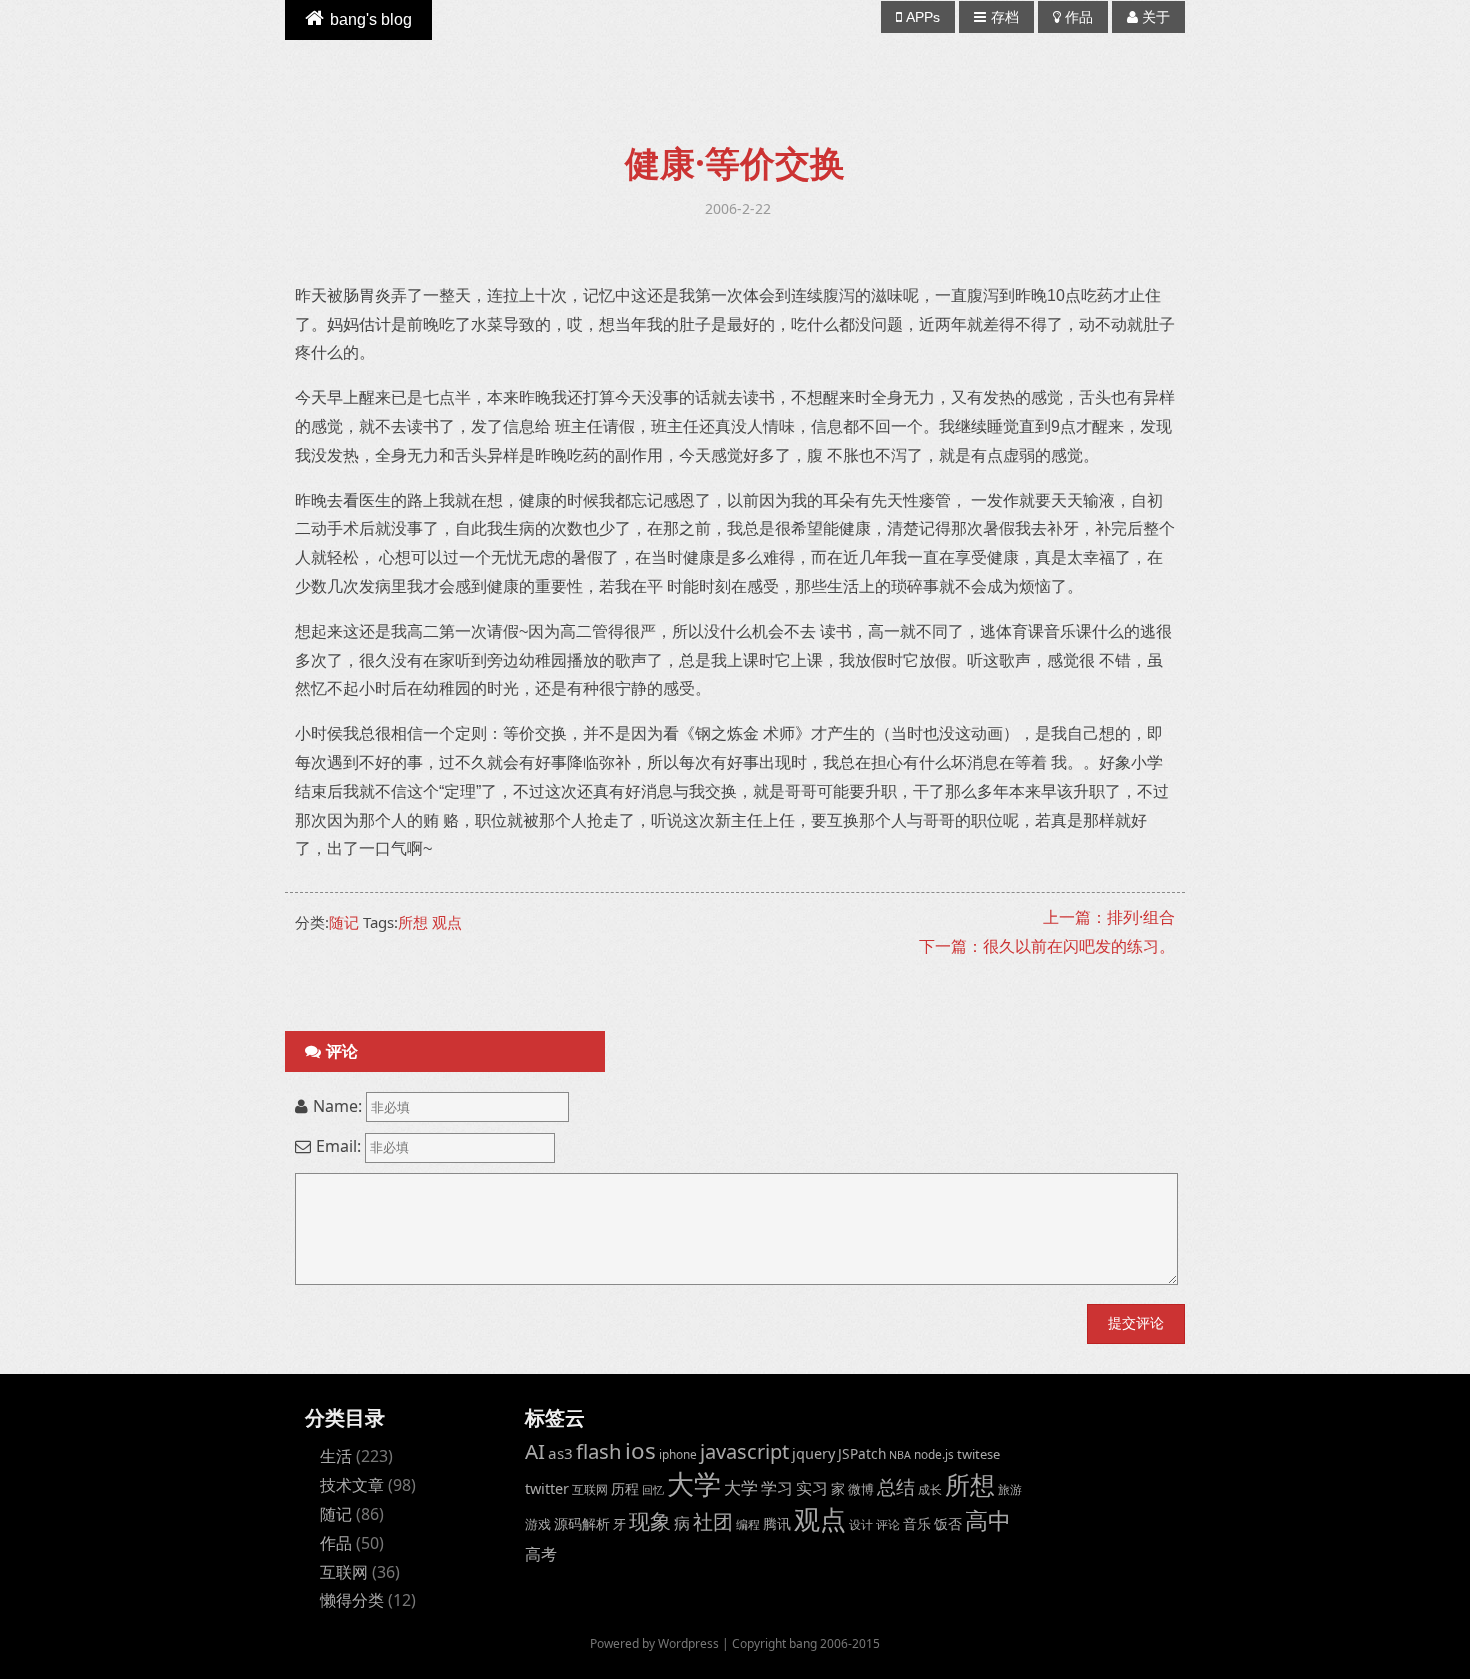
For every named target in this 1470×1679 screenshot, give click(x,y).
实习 (812, 1488)
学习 (777, 1487)
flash (599, 1451)
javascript (744, 1451)
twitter (547, 1488)
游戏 (538, 1524)
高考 (541, 1554)
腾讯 (777, 1523)
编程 (748, 1524)
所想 (413, 922)
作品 (1079, 17)
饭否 (948, 1523)
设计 (861, 1524)
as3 (560, 1453)
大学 (694, 1484)
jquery (813, 1453)
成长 (930, 1489)
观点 (447, 922)
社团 (713, 1521)
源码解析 (582, 1523)
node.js (934, 1454)
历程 (625, 1488)
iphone (678, 1454)
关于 (1156, 17)
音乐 (917, 1523)
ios (640, 1450)
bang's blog (371, 19)
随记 (344, 922)
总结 (896, 1487)
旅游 (1010, 1489)
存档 (1005, 17)
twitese (978, 1454)
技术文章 (352, 1485)
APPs (923, 17)
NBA (900, 1455)
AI (535, 1451)
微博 (861, 1489)
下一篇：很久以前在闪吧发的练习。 (1047, 946)
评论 (888, 1524)
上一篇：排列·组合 (1109, 917)
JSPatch (862, 1453)
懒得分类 (352, 1600)
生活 (336, 1456)
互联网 (344, 1572)
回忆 (653, 1490)
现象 (650, 1520)
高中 (988, 1520)
